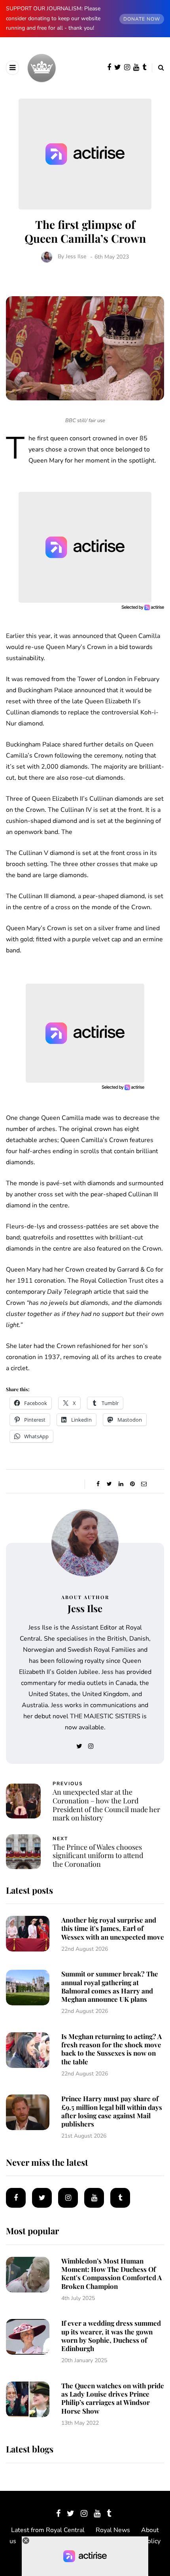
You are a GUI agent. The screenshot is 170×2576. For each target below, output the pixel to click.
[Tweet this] (109, 1484)
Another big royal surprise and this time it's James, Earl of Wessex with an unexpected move (113, 1928)
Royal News (113, 2530)
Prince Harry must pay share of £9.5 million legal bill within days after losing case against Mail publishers (112, 2111)
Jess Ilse (76, 257)
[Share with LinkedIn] (121, 1484)
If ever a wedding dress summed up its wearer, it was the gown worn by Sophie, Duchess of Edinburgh (111, 2336)
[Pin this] (132, 1484)
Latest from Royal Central (48, 2530)
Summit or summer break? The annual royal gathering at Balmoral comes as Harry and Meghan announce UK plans (110, 1986)
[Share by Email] (144, 1484)
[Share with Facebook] (98, 1484)
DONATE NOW (142, 19)
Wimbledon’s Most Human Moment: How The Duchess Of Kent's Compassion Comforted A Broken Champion (111, 2273)
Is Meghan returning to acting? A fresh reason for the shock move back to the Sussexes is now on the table (111, 2049)
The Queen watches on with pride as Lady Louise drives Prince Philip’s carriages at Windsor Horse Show (113, 2398)
